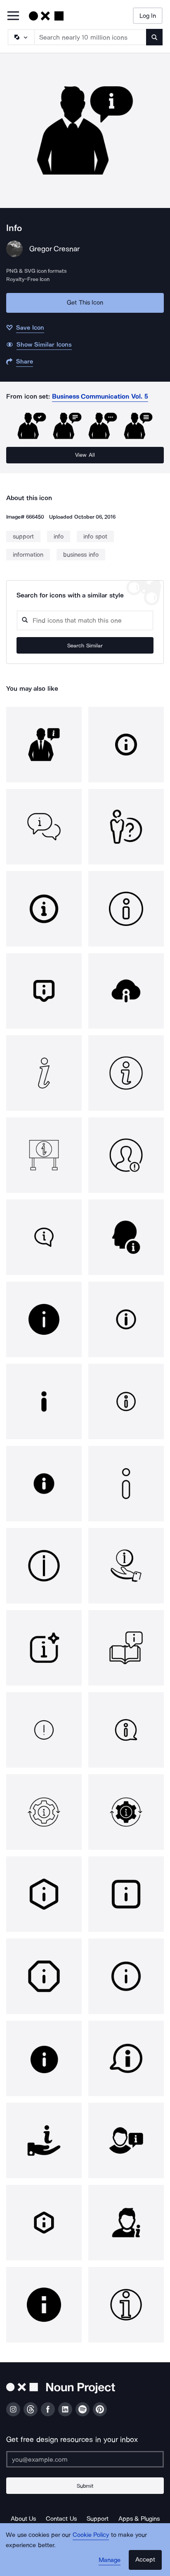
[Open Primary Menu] (13, 16)
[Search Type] (21, 37)
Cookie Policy (91, 2535)
